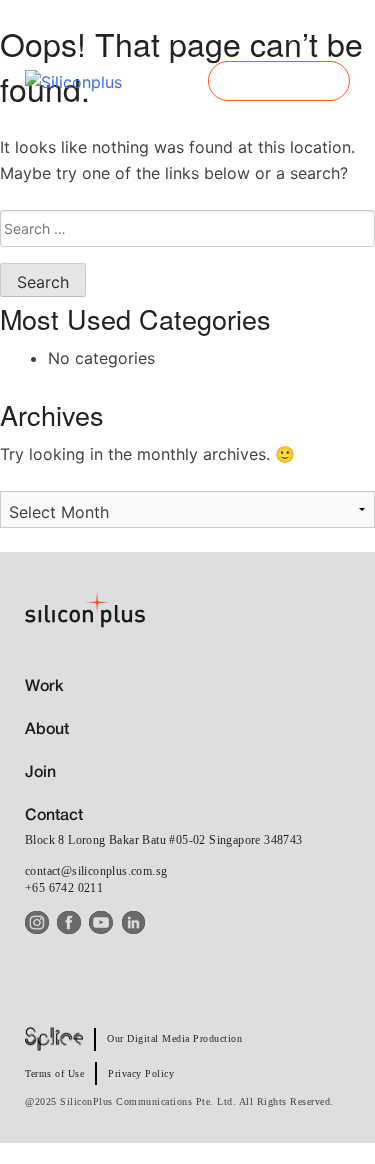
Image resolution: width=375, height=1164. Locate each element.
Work (44, 687)
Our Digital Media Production (174, 1038)
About (47, 730)
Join (40, 773)
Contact (54, 816)
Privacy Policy (141, 1073)
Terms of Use (54, 1073)
